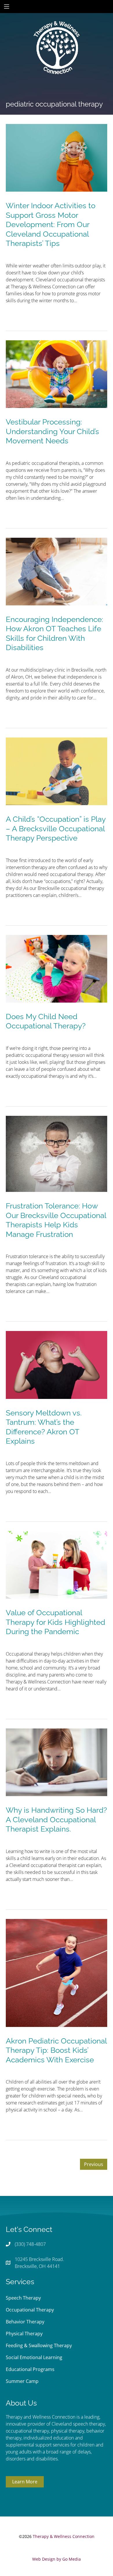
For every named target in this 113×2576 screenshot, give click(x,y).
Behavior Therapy (25, 2322)
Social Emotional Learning (34, 2357)
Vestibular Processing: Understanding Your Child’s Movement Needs (52, 431)
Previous (94, 2164)
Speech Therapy (23, 2298)
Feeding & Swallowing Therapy (39, 2345)
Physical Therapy (24, 2334)
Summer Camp (22, 2381)
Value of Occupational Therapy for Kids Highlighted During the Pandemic (55, 1622)
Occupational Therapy (30, 2310)
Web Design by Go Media (57, 2559)
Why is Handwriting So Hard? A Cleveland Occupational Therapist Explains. (56, 1819)
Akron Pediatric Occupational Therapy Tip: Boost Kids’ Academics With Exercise (56, 2050)
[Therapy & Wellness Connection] (57, 28)
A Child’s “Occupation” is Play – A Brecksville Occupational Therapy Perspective (56, 829)
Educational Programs (30, 2369)
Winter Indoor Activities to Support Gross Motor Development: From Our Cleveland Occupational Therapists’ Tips (51, 224)
